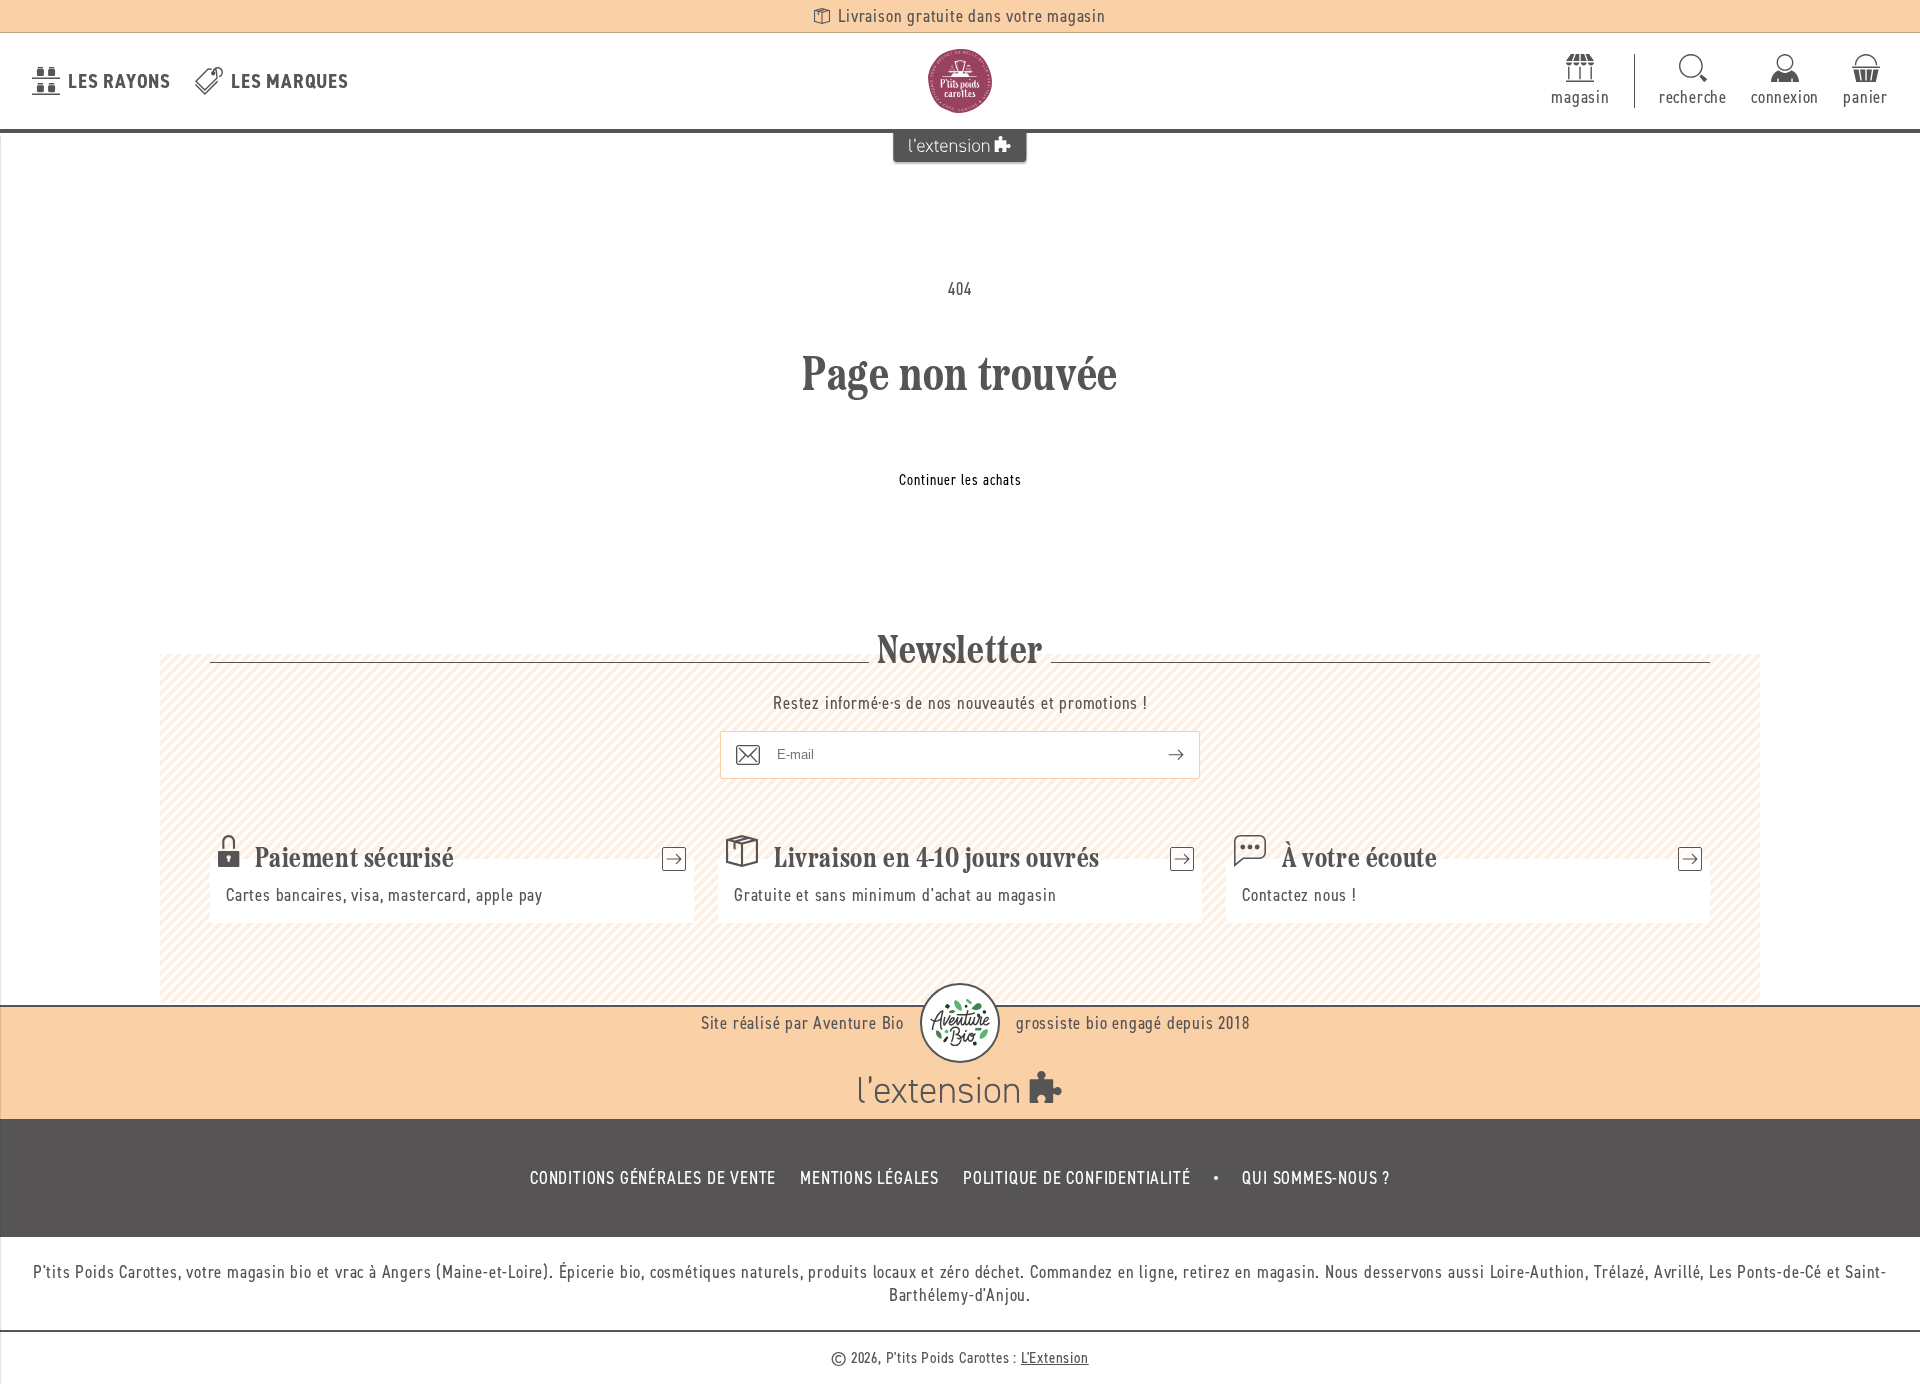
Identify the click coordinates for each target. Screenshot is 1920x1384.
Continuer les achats (960, 480)
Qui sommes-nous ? (1316, 1178)
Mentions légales (869, 1178)
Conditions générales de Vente (653, 1178)
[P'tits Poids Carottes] (960, 81)
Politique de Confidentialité (1076, 1178)
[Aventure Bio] (960, 1023)
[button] (1693, 81)
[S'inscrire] (1160, 755)
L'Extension (1055, 1357)
